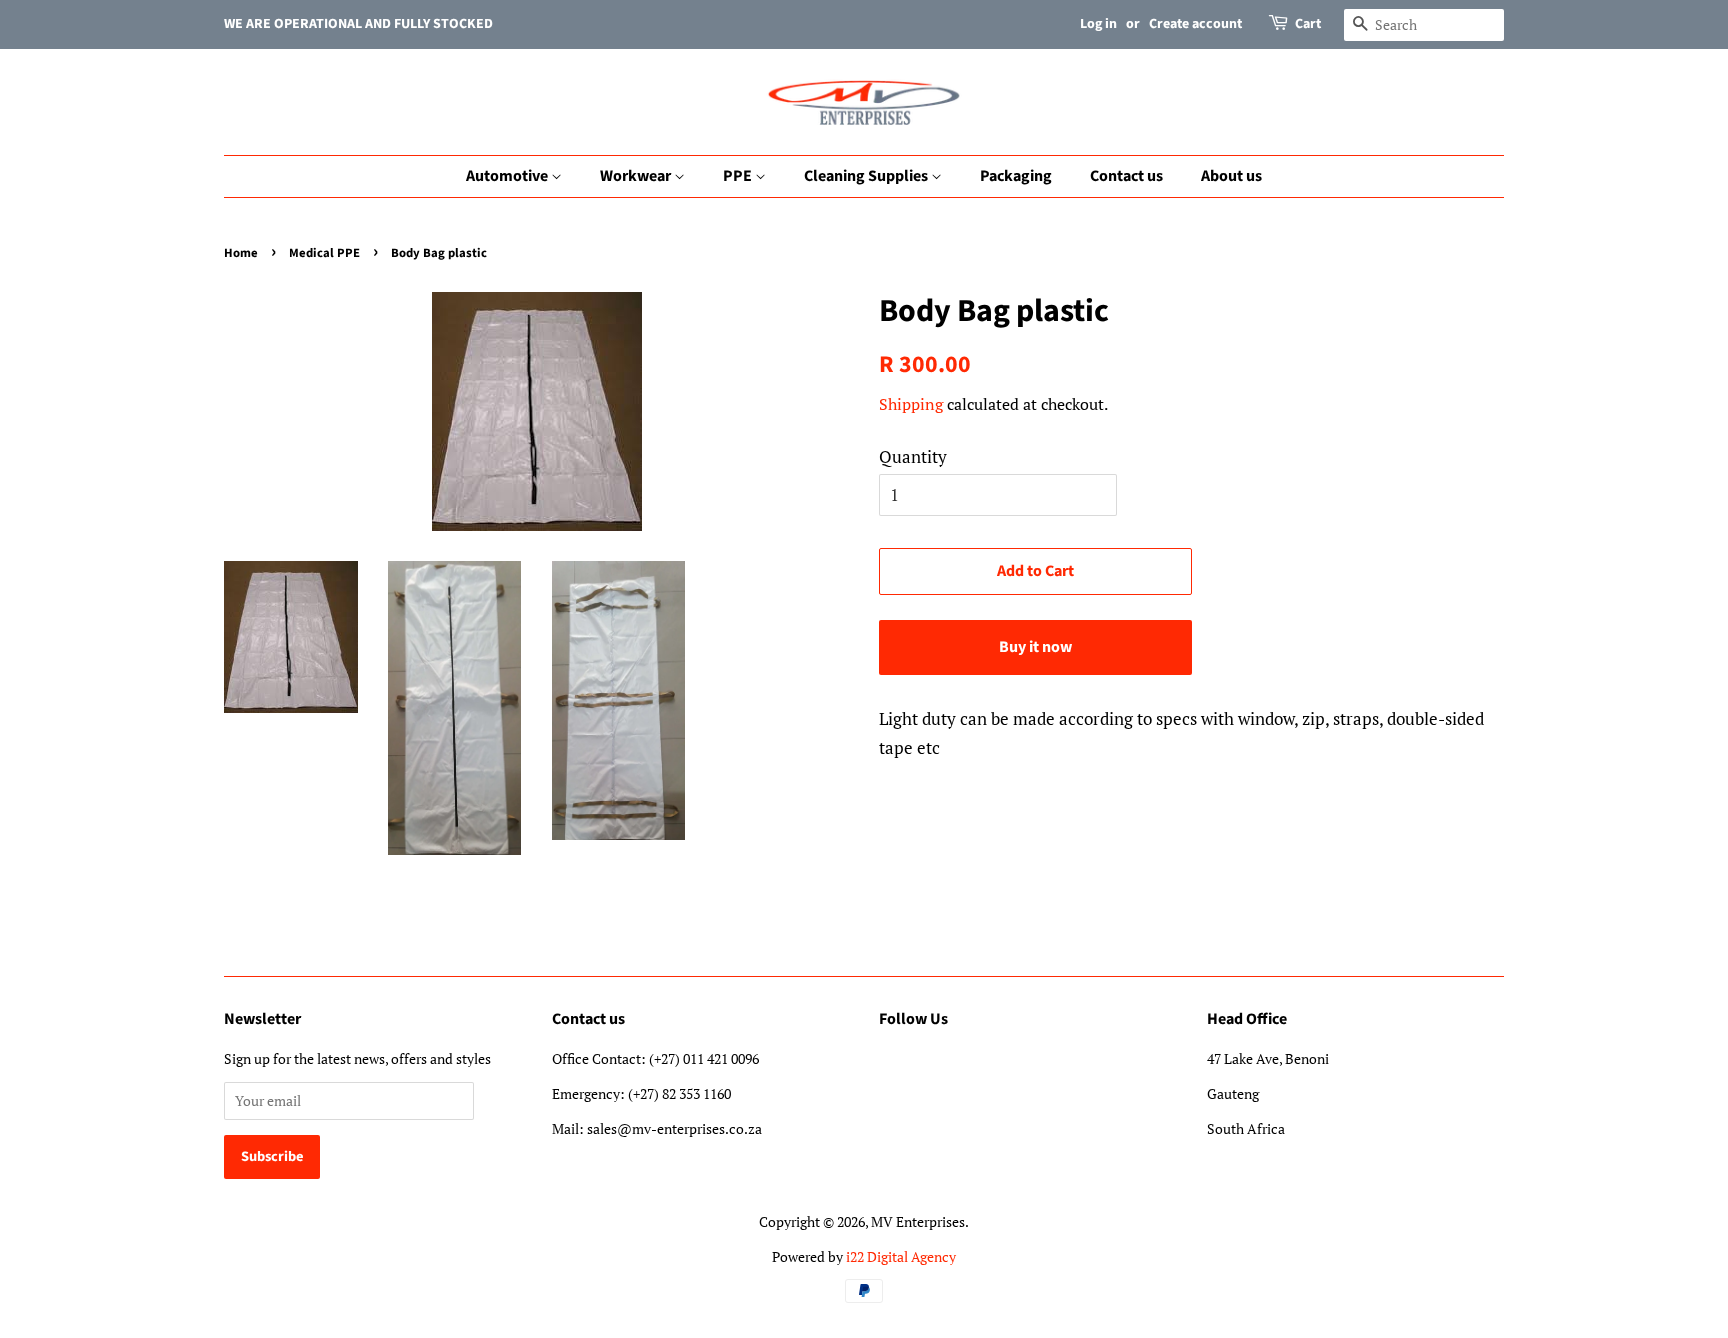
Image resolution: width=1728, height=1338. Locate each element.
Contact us (1126, 176)
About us (1231, 176)
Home (241, 253)
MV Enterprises (918, 1221)
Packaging (1016, 176)
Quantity (913, 456)
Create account (1195, 24)
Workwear (637, 176)
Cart (1308, 24)
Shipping (911, 404)
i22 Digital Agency (901, 1256)
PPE (739, 176)
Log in (1098, 24)
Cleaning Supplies (867, 176)
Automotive (508, 176)
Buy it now (1035, 647)
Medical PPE (324, 253)
